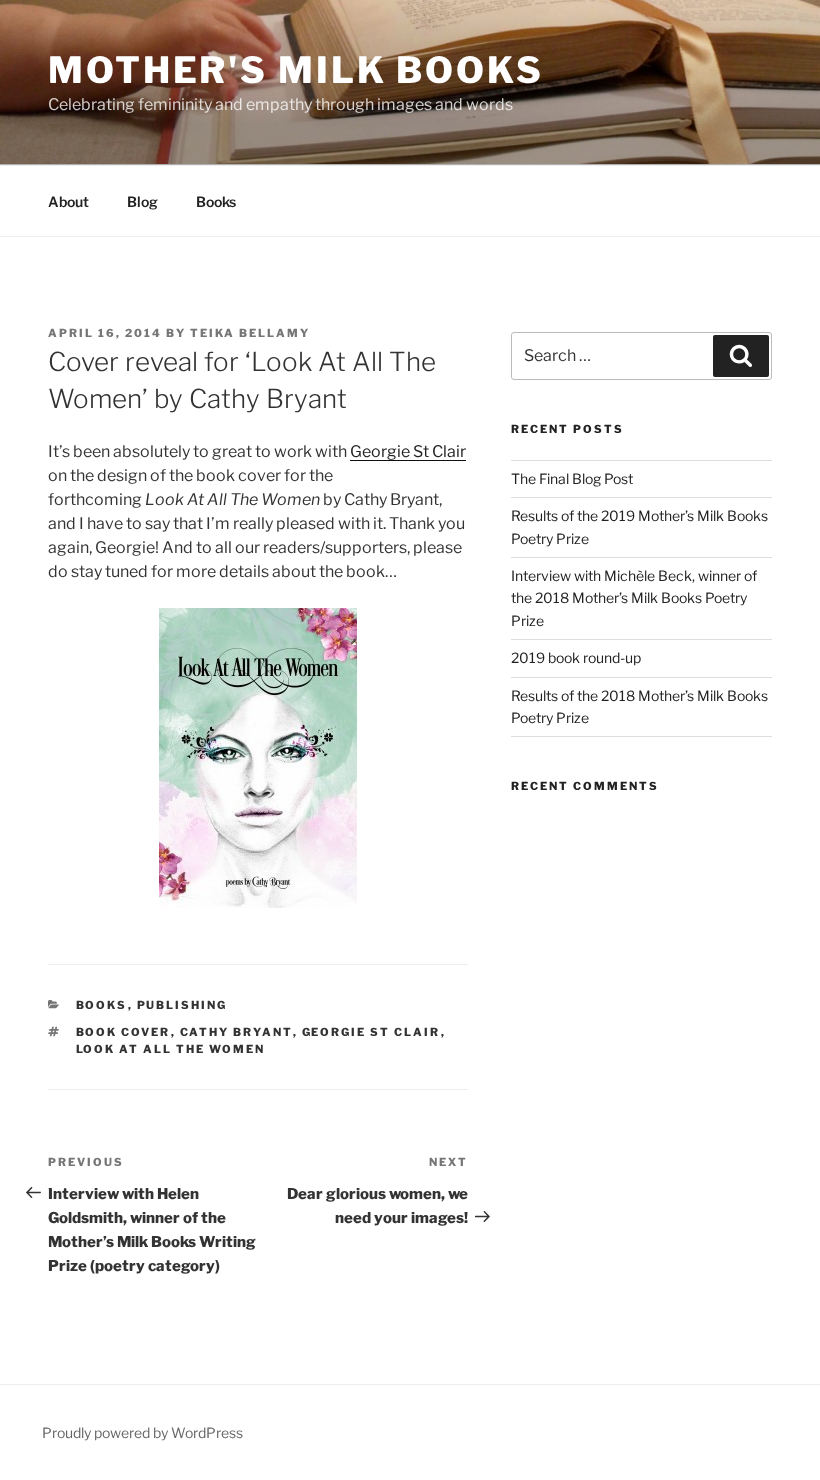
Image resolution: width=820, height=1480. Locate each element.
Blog (142, 201)
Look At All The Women (171, 1049)
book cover (123, 1032)
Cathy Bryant (236, 1032)
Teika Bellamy (250, 333)
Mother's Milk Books (296, 70)
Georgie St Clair (408, 451)
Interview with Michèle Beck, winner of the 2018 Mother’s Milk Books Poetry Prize (634, 598)
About (68, 201)
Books (216, 201)
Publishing (182, 1005)
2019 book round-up (576, 657)
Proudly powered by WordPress (142, 1432)
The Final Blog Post (572, 478)
